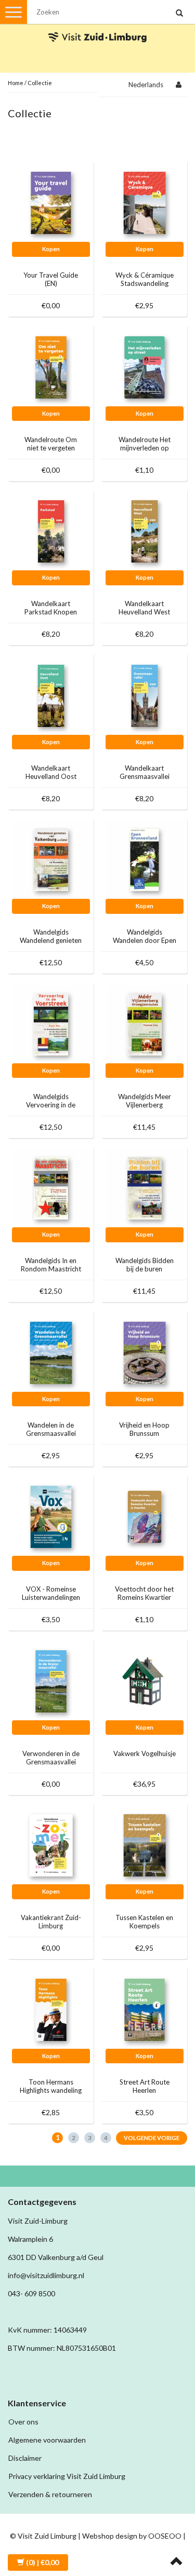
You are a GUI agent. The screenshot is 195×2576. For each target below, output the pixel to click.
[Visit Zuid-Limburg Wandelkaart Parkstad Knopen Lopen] (51, 531)
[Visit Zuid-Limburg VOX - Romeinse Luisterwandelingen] (51, 1516)
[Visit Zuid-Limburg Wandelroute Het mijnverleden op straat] (145, 367)
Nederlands (146, 85)
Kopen (51, 249)
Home (16, 83)
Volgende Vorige (152, 2138)
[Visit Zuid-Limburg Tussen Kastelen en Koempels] (145, 1845)
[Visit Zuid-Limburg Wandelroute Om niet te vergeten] (51, 367)
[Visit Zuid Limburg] (98, 28)
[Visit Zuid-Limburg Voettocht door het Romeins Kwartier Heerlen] (145, 1516)
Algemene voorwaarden (47, 2440)
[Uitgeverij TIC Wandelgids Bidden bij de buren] (145, 1188)
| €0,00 (42, 2562)
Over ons (23, 2422)
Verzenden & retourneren (50, 2494)
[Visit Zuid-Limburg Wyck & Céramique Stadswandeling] (145, 202)
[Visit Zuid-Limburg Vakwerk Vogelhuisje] (145, 1681)
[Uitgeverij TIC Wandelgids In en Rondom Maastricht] (51, 1188)
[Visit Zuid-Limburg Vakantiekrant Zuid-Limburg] (51, 1845)
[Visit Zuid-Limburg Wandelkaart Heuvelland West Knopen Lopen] (145, 531)
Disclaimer (25, 2458)
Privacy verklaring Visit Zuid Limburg (67, 2476)
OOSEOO (165, 2536)
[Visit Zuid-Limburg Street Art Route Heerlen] (145, 2009)
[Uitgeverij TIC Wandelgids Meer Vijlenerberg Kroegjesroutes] (145, 1024)
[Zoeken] (179, 13)
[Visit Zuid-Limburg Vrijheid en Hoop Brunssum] (145, 1352)
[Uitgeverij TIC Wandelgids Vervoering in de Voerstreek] (51, 1024)
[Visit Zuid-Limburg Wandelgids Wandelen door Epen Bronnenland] (145, 859)
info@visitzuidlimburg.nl (46, 2275)
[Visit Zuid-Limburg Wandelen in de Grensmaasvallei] (51, 1352)
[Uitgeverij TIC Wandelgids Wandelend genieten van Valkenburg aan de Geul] (51, 859)
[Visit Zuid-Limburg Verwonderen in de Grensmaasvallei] (51, 1681)
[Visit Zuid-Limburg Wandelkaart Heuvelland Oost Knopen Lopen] (51, 695)
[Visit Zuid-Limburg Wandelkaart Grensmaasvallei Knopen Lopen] (145, 695)
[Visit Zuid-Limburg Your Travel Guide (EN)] (51, 202)
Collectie (40, 83)
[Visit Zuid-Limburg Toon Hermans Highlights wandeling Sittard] (51, 2009)
